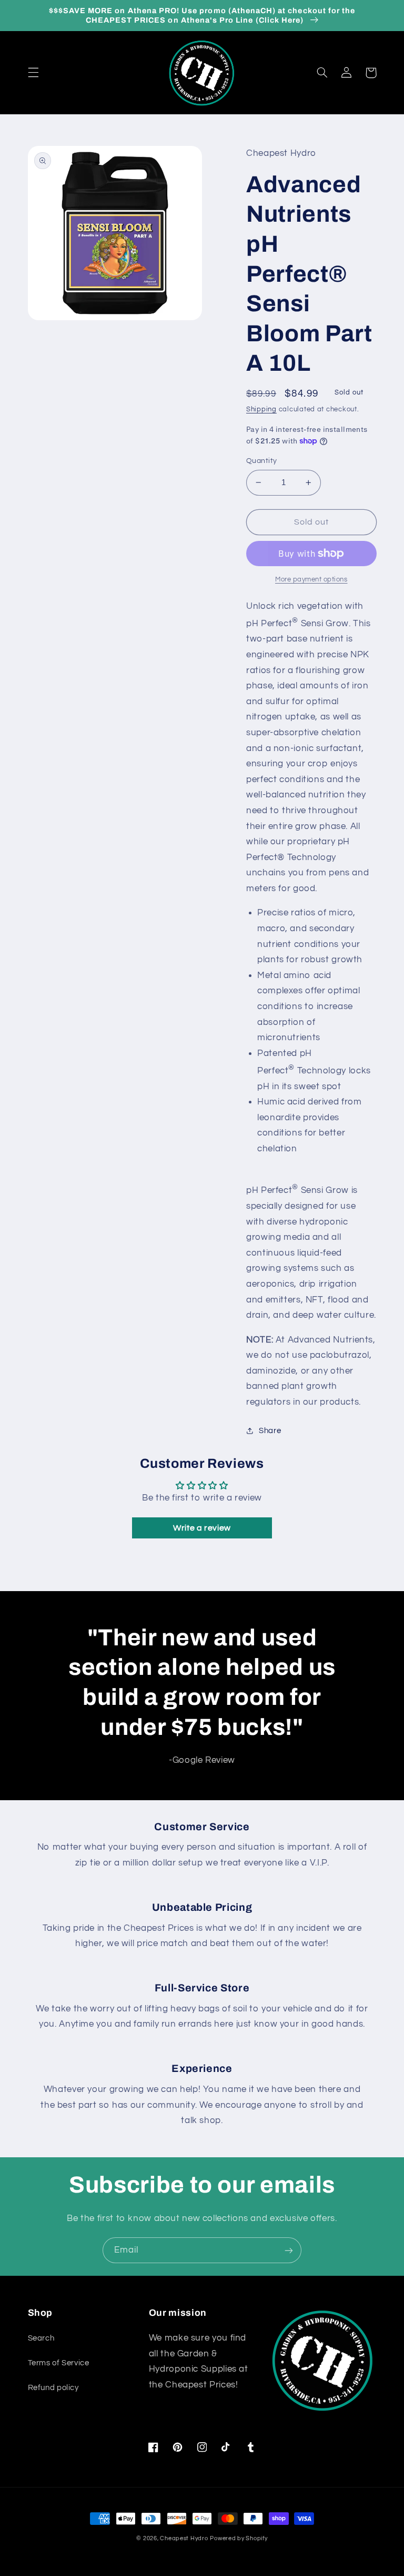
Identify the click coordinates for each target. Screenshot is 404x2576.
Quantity (261, 461)
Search (41, 2338)
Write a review (202, 1528)
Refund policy (53, 2388)
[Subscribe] (289, 2250)
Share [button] (270, 1431)
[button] (33, 73)
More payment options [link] (311, 580)
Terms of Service (59, 2363)
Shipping (261, 409)
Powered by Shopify (239, 2538)
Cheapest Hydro (184, 2538)
